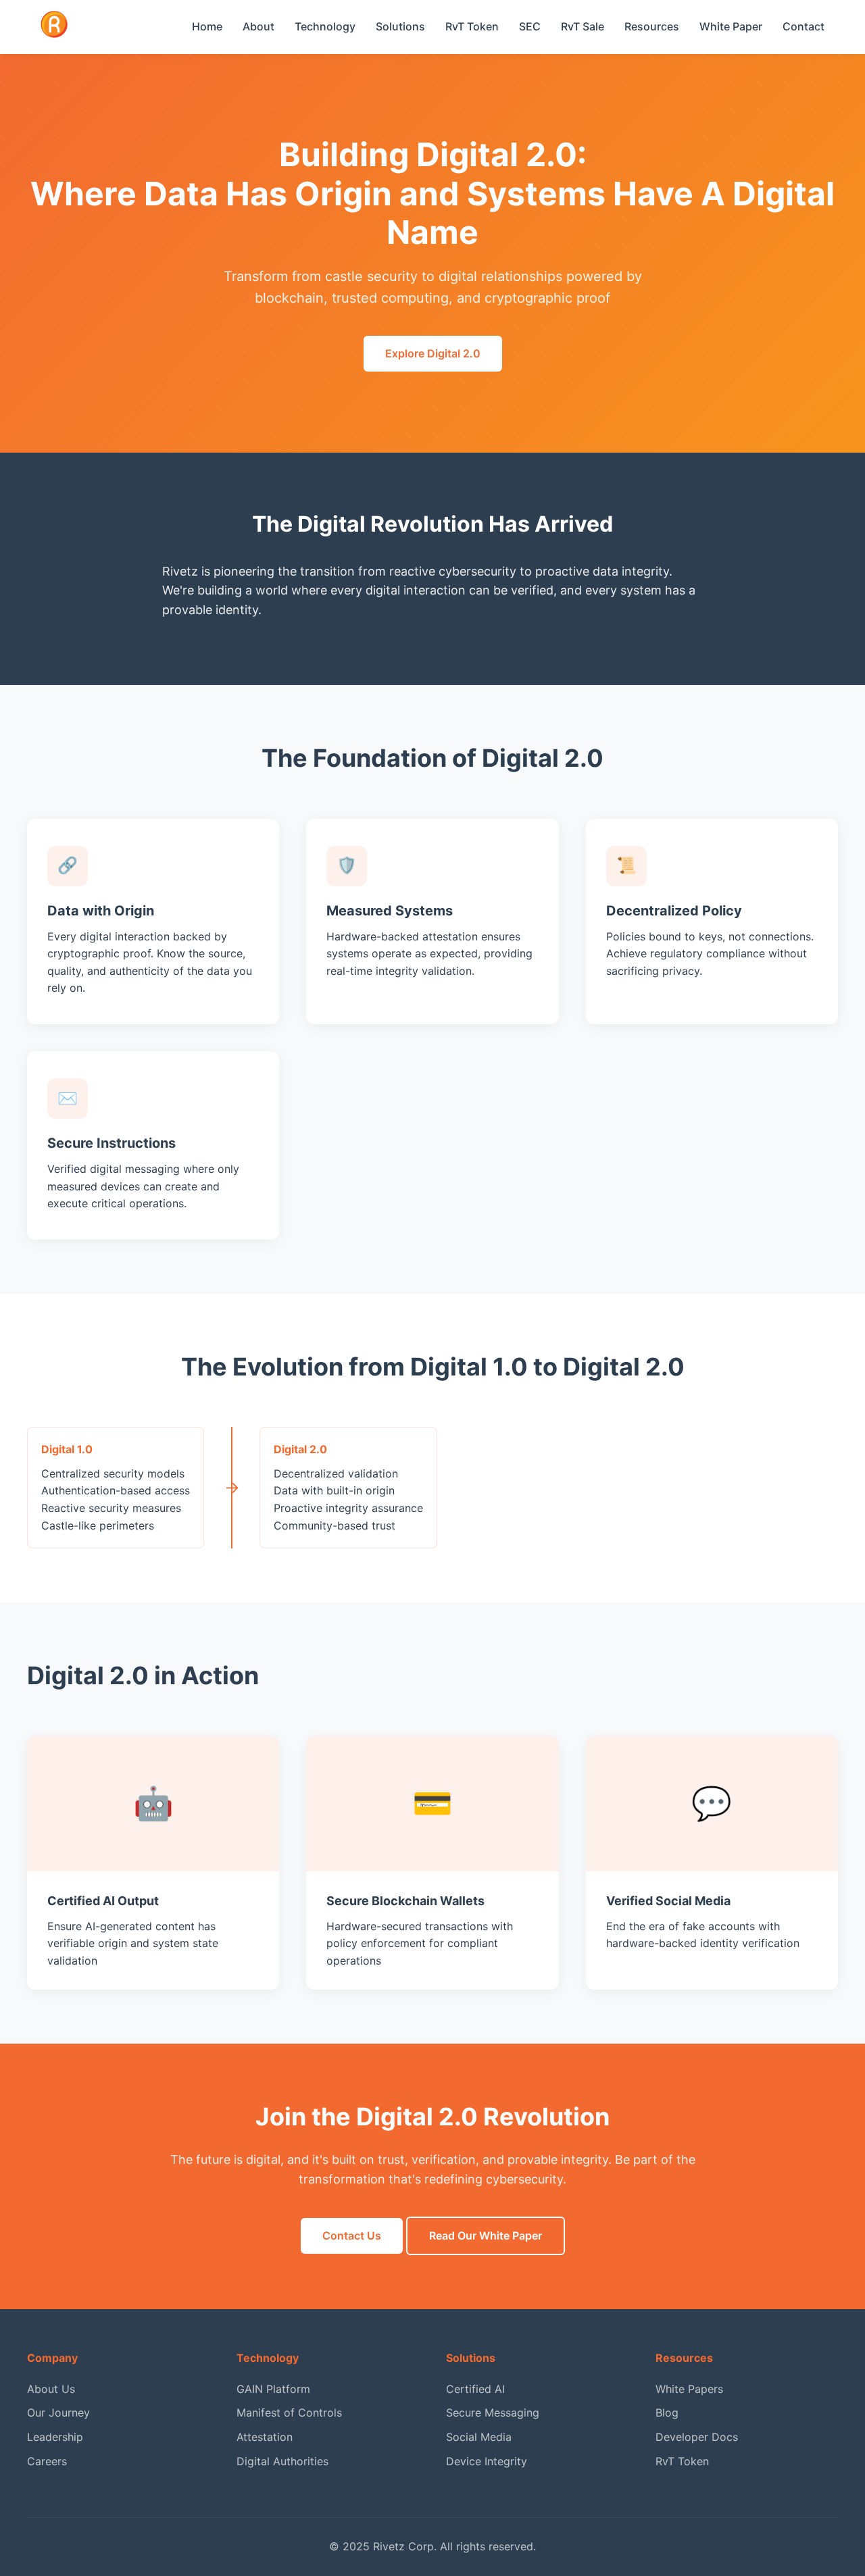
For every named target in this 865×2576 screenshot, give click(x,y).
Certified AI (475, 2389)
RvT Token (472, 26)
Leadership (55, 2437)
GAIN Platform (273, 2389)
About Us (51, 2389)
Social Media (479, 2437)
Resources (652, 26)
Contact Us (352, 2236)
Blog (667, 2413)
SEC (530, 26)
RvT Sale (583, 26)
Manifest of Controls (289, 2413)
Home (207, 26)
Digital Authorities (282, 2461)
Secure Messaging (493, 2413)
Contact (804, 26)
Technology (325, 26)
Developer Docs (697, 2437)
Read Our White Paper (486, 2236)
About (258, 26)
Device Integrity (487, 2461)
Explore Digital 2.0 (433, 353)
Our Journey (58, 2413)
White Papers (689, 2389)
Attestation (265, 2437)
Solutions (400, 26)
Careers (47, 2461)
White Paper (731, 26)
